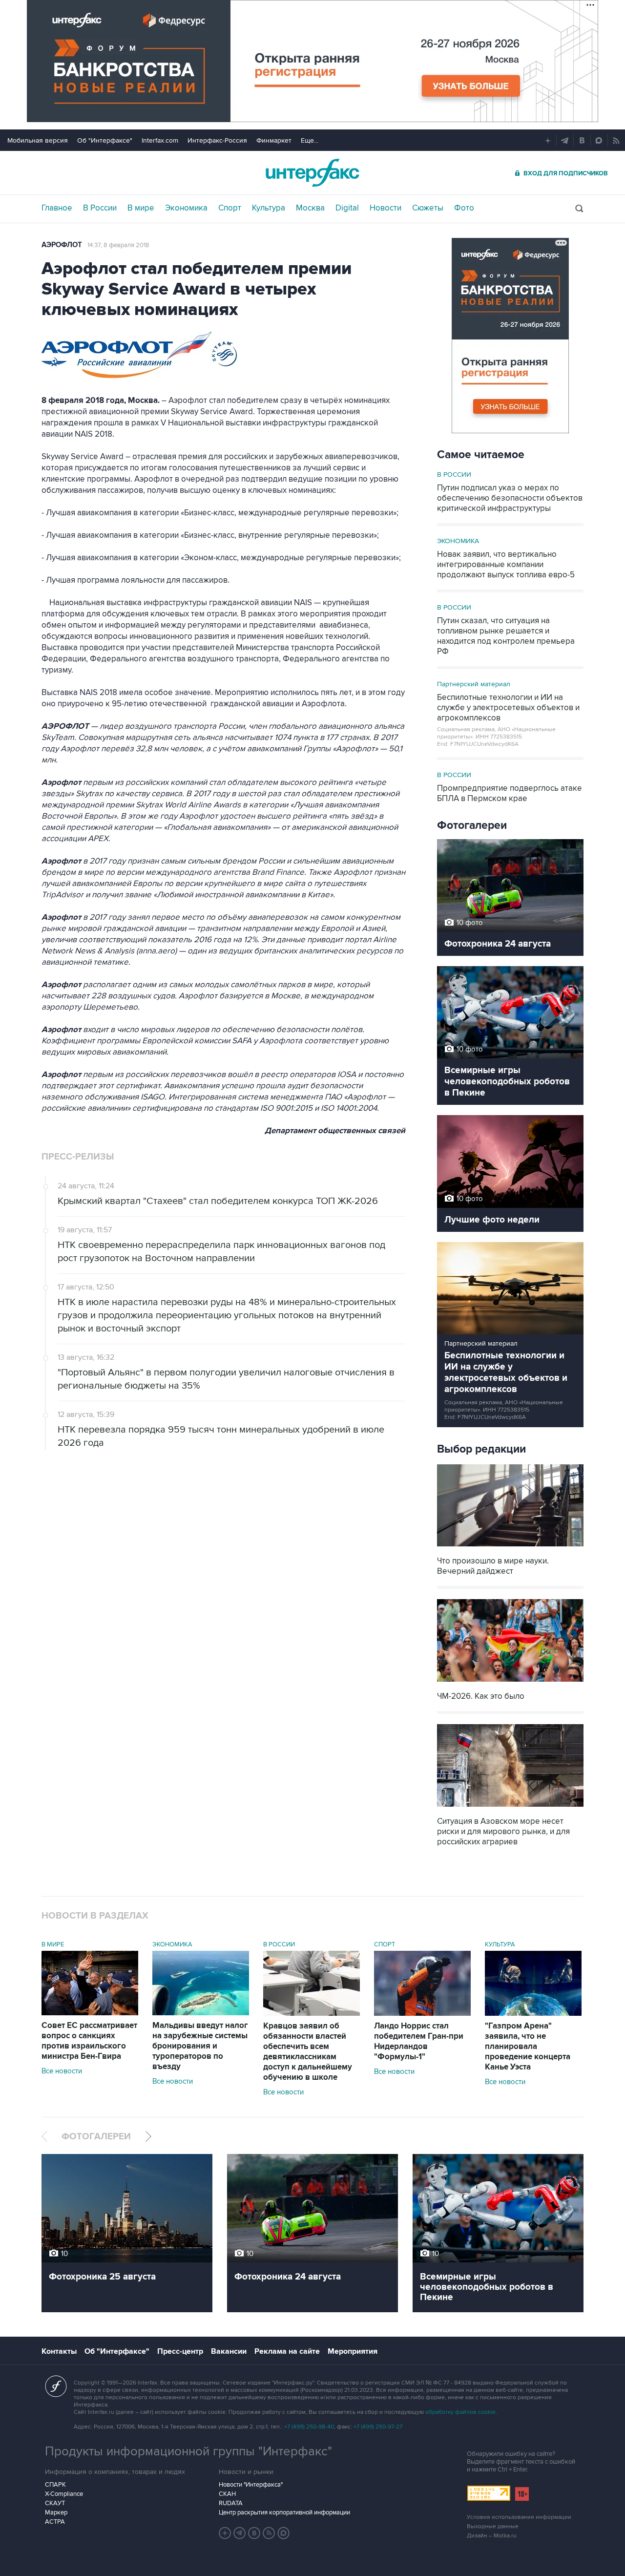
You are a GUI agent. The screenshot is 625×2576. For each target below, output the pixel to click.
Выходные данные (493, 2526)
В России (100, 208)
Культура (269, 208)
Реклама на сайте (287, 2351)
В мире (141, 208)
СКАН (227, 2494)
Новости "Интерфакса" (251, 2485)
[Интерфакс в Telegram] (240, 2533)
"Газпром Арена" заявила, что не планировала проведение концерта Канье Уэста (528, 2047)
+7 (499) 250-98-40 (309, 2427)
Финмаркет (274, 140)
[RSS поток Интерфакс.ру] (269, 2533)
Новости (385, 208)
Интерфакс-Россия (217, 140)
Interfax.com (160, 140)
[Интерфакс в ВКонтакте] (254, 2533)
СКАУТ (55, 2503)
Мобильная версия (38, 140)
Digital (347, 208)
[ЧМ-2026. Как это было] (510, 1683)
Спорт (230, 208)
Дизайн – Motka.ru (492, 2536)
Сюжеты (428, 208)
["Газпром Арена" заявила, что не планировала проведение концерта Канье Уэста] (533, 2013)
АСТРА (55, 2522)
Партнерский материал (474, 684)
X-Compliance (64, 2494)
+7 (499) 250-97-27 (378, 2427)
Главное (57, 208)
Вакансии (229, 2351)
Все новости (62, 2071)
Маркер (56, 2513)
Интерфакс (312, 173)
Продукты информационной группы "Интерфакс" (188, 2451)
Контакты (59, 2351)
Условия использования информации (519, 2517)
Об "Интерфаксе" (105, 140)
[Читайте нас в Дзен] (225, 2533)
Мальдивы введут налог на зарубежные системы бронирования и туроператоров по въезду (200, 2046)
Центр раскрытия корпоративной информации (284, 2513)
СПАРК (55, 2485)
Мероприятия (353, 2351)
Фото (464, 208)
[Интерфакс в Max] (284, 2533)
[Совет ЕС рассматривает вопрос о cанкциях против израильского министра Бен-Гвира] (90, 2013)
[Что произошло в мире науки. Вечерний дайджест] (510, 1548)
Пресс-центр (180, 2351)
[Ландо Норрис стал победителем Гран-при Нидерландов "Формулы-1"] (422, 2013)
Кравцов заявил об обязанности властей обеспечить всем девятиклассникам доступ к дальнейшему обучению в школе (308, 2052)
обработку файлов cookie (460, 2412)
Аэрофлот (62, 245)
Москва (310, 208)
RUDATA (231, 2503)
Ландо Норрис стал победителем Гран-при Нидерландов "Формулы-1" (419, 2041)
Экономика (186, 208)
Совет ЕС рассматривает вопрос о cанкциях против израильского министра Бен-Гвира (89, 2041)
